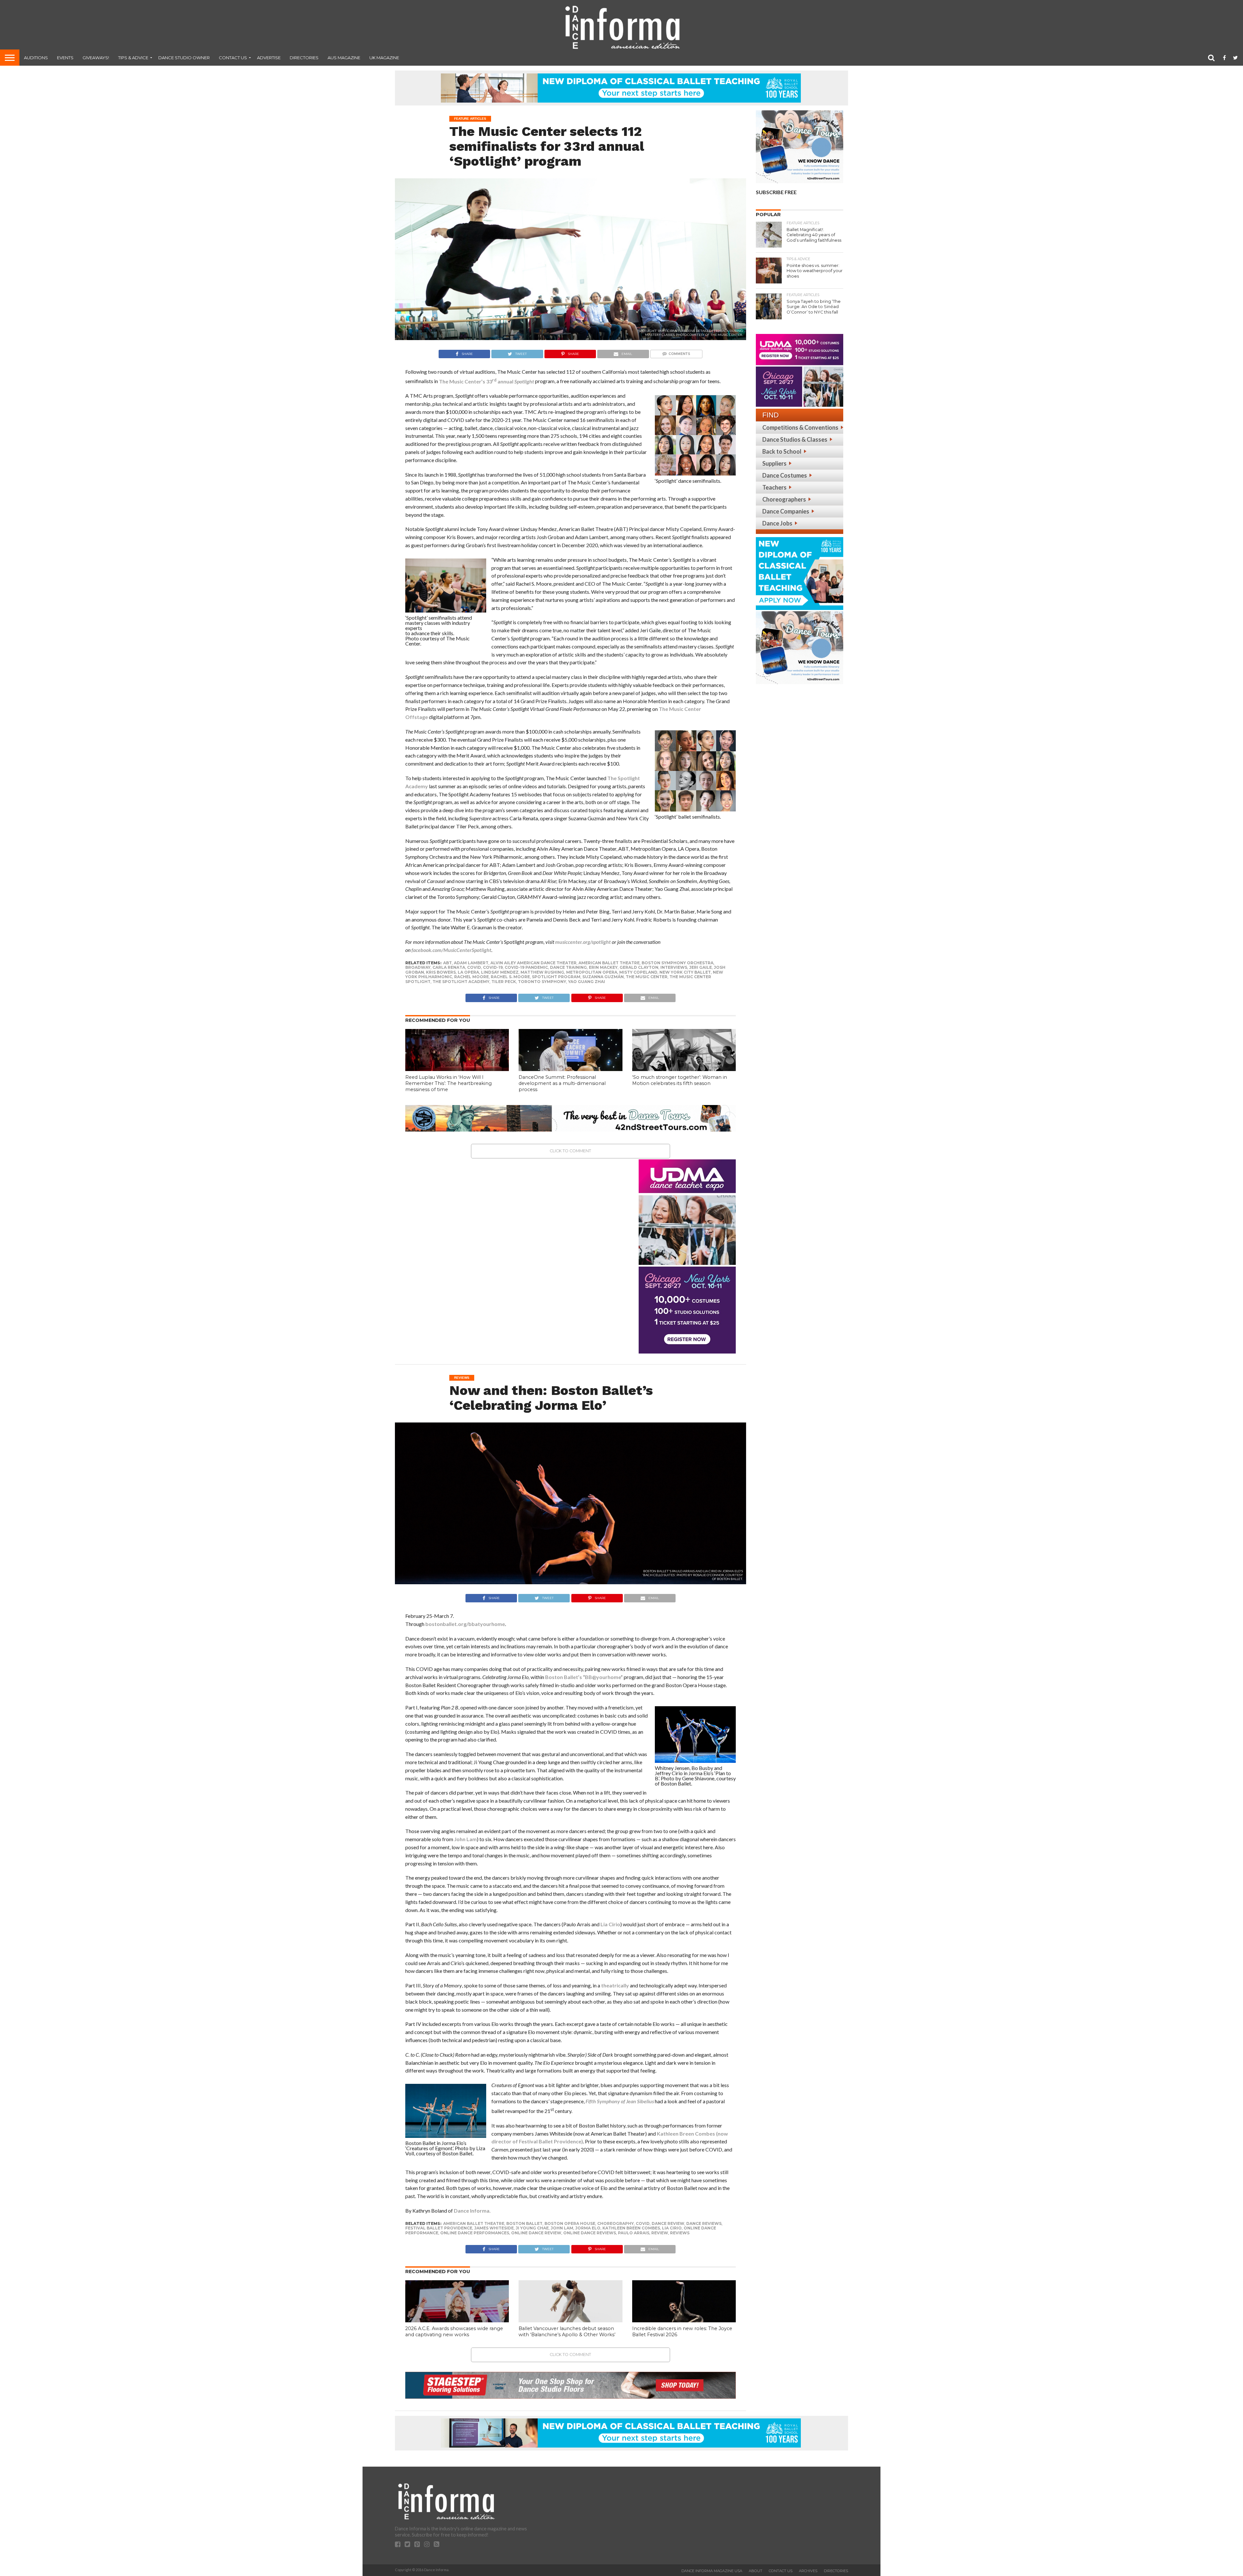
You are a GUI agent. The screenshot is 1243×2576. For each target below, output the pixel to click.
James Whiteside (494, 2228)
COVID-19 (493, 967)
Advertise (269, 58)
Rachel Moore (471, 977)
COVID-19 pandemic (526, 967)
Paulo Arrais (634, 2233)
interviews (674, 967)
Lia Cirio (610, 1924)
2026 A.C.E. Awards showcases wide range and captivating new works (454, 2332)
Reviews (680, 2233)
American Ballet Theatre (609, 963)
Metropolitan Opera (592, 972)
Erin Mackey (603, 967)
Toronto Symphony (542, 982)
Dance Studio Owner (184, 58)
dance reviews (704, 2223)
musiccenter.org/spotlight (583, 942)
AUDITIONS (36, 58)
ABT (448, 963)
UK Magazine (384, 58)
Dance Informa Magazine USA (712, 2571)
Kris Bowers (441, 972)
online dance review (536, 2233)
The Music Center (647, 977)
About (756, 2571)
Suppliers (774, 463)
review (660, 2233)
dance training (568, 967)
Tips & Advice (133, 58)
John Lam (465, 1839)
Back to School (782, 451)
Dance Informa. (472, 2211)
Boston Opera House (570, 2223)
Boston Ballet (524, 2223)
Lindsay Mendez (500, 972)
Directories (304, 58)
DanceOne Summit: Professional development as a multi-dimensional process (562, 1083)
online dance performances (475, 2233)
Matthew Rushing (542, 972)
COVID (474, 967)
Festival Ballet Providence (439, 2228)
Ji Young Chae (532, 2228)
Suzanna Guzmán (603, 977)
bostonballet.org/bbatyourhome (465, 1624)
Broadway (418, 967)
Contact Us (233, 58)
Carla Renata (449, 967)
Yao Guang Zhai (587, 982)
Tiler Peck (504, 982)
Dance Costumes (785, 475)
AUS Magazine (344, 58)
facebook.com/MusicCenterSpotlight (451, 950)
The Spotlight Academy (461, 982)
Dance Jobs (777, 523)
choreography (616, 2223)
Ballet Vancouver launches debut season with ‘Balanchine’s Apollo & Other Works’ (567, 2332)
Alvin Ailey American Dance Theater (533, 963)
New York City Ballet (685, 972)
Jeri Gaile (700, 967)
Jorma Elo (588, 2228)
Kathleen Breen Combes (631, 2228)
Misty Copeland (638, 972)
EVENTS (65, 58)
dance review (668, 2223)
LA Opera (468, 972)
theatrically (615, 1985)
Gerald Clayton (639, 967)
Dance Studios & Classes (795, 439)
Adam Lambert (471, 963)
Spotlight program (556, 977)
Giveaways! (96, 58)
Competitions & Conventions (800, 427)
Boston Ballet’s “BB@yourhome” (584, 1677)
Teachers (774, 487)
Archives (808, 2571)
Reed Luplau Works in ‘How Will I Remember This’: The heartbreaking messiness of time (448, 1083)
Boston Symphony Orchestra (677, 963)
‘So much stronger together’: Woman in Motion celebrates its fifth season (680, 1080)
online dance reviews (590, 2233)
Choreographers (784, 499)
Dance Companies (786, 511)
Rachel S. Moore (510, 977)
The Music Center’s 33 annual (487, 381)
